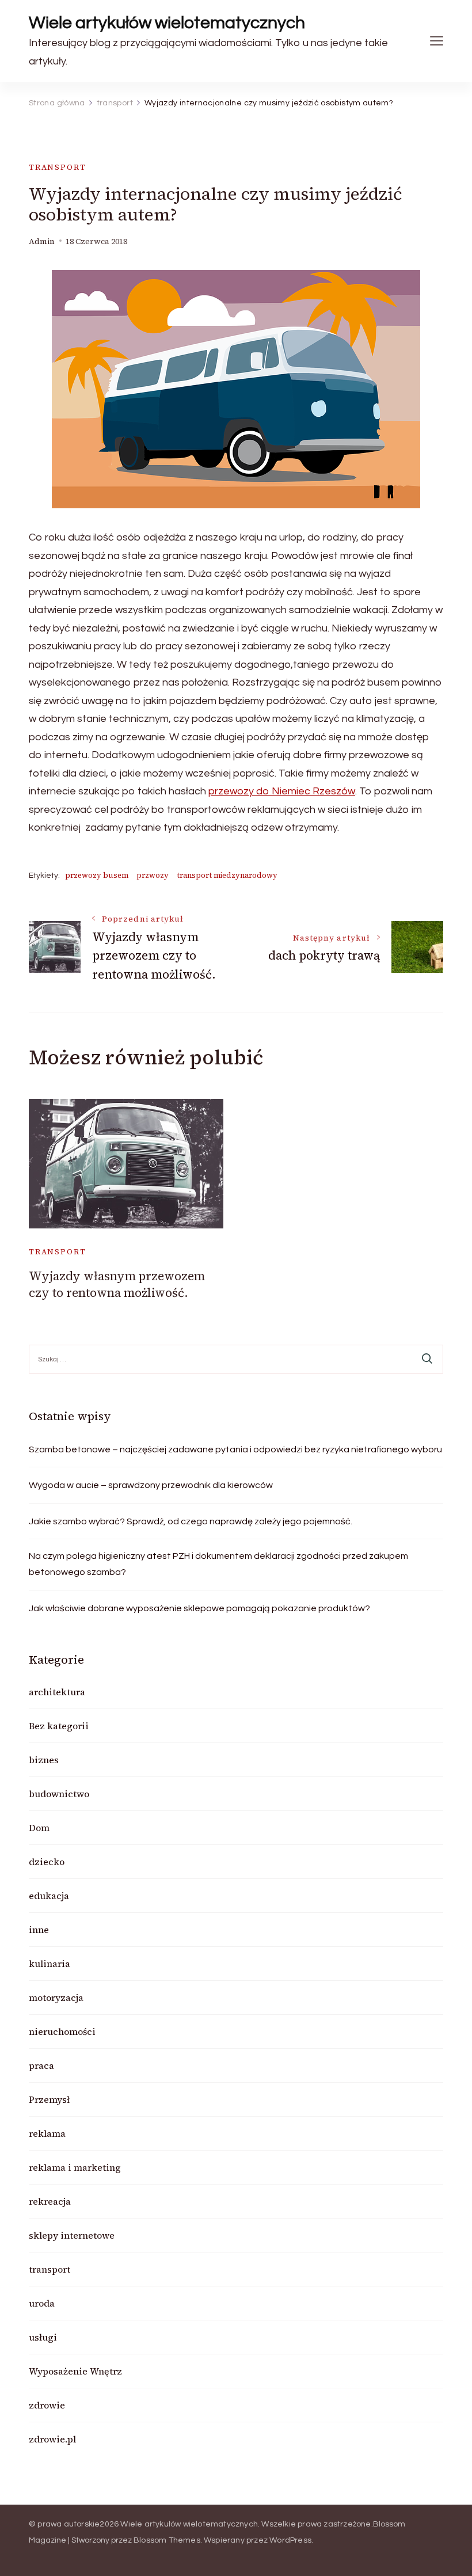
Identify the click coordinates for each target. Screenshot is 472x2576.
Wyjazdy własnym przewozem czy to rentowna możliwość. (117, 1284)
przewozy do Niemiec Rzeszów (282, 791)
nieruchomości (62, 2031)
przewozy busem (97, 875)
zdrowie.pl (52, 2439)
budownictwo (59, 1794)
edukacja (49, 1896)
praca (41, 2065)
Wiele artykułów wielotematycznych (167, 23)
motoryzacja (56, 1997)
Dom (39, 1828)
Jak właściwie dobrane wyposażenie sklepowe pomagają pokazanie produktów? (199, 1608)
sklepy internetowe (72, 2235)
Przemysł (49, 2099)
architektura (57, 1692)
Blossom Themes (167, 2540)
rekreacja (50, 2201)
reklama (47, 2133)
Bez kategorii (59, 1726)
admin (42, 241)
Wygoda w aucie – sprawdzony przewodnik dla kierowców (151, 1485)
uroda (42, 2303)
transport (57, 167)
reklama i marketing (75, 2167)
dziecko (47, 1862)
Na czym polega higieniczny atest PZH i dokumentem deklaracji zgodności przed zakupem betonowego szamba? (218, 1564)
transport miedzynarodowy (227, 875)
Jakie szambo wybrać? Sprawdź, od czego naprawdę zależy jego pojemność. (191, 1521)
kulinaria (50, 1964)
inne (39, 1930)
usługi (43, 2337)
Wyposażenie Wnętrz (75, 2371)
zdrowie (47, 2405)
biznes (44, 1760)
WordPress (290, 2540)
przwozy (153, 875)
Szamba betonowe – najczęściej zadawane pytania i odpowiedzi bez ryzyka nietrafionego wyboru (235, 1449)
